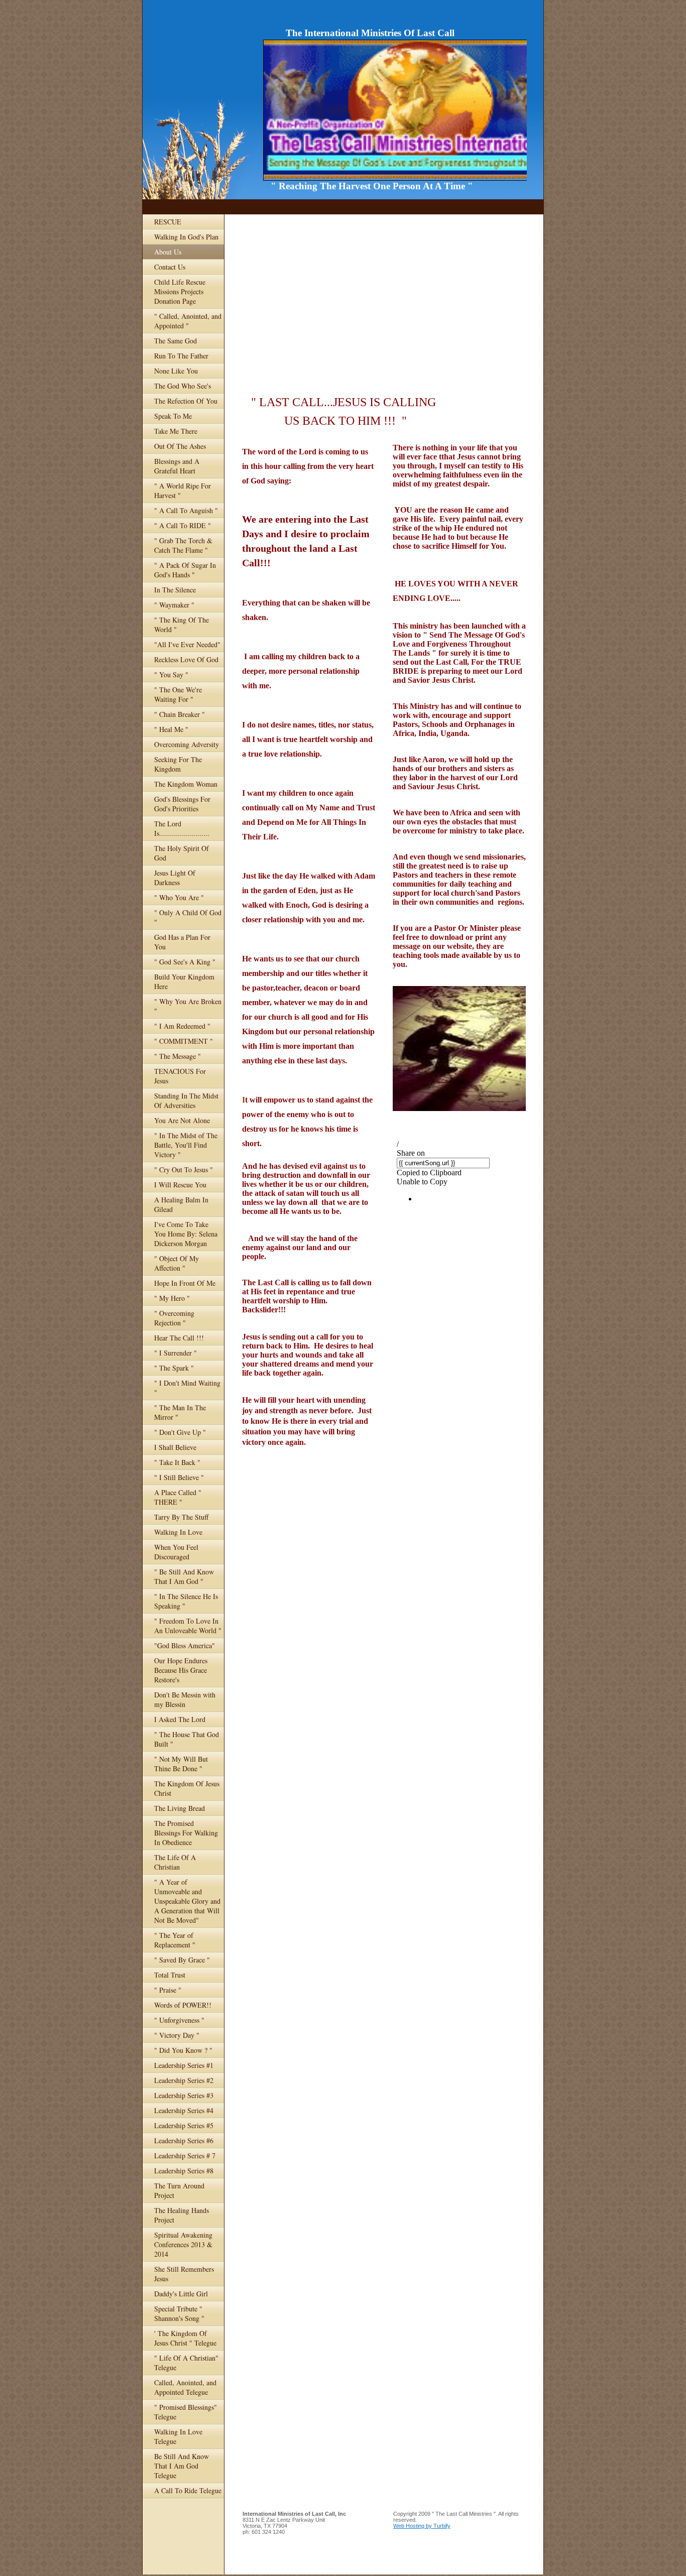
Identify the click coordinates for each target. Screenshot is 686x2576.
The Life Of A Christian (175, 1862)
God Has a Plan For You (182, 942)
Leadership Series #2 (184, 2080)
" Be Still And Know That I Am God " (184, 1576)
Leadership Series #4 (184, 2110)
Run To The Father (181, 356)
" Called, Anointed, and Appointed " (188, 321)
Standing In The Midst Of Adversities (186, 1100)
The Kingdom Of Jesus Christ (187, 1788)
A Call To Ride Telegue (188, 2490)
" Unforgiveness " (179, 2020)
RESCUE (168, 222)
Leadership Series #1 (184, 2065)
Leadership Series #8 (184, 2171)
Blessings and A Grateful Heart (177, 466)
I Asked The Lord (180, 1719)
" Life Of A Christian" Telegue (186, 2363)
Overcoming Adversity (187, 744)
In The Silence (175, 590)
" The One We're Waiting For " (178, 694)
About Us (168, 252)
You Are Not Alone (182, 1120)
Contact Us (170, 267)
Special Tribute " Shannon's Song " (179, 2313)
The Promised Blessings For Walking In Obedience (186, 1833)
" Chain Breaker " (180, 714)
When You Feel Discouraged (176, 1552)
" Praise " (168, 1990)
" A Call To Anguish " (186, 510)
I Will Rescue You (180, 1185)
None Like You (176, 371)
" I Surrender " (176, 1353)
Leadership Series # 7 (185, 2156)
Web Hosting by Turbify (422, 2526)
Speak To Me (173, 416)
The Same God (176, 341)
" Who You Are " (179, 897)
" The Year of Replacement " (175, 1940)
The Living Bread (180, 1808)
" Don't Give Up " (180, 1432)
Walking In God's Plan (186, 237)
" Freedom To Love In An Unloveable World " (188, 1626)
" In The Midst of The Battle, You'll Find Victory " (186, 1145)
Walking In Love (178, 1532)
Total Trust (170, 1975)
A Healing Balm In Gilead (181, 1204)
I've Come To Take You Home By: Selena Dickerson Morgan (186, 1234)
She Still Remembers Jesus (184, 2274)
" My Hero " (172, 1298)
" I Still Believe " (179, 1477)
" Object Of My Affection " (177, 1263)
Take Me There (176, 431)
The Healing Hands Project (182, 2215)
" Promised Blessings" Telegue (186, 2412)
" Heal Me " (171, 729)
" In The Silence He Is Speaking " (186, 1601)
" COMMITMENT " (184, 1041)
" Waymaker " (174, 605)
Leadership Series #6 (184, 2140)
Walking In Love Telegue (178, 2436)
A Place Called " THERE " (178, 1497)
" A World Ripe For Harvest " (183, 490)
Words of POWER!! (183, 2005)
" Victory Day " (177, 2035)
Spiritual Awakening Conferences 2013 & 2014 (183, 2244)
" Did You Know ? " (183, 2050)
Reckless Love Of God (186, 659)
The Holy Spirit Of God (182, 853)
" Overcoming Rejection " (174, 1318)
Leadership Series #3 (184, 2095)
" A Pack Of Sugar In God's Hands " (185, 570)
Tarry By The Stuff (181, 1517)
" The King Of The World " (182, 625)
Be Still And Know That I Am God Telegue (182, 2466)
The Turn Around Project (179, 2190)
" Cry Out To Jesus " (184, 1170)
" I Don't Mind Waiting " (187, 1388)
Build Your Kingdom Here (184, 982)
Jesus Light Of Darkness (175, 878)
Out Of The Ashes (180, 446)
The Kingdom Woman (186, 784)
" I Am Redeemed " (182, 1026)
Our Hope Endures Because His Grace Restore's (181, 1670)
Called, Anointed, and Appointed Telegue (185, 2387)
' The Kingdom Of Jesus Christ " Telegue (185, 2338)
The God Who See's (183, 386)
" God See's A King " (185, 962)
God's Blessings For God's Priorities (182, 804)
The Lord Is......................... (182, 828)
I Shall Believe (175, 1447)
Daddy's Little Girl (181, 2294)
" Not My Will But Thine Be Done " (181, 1764)
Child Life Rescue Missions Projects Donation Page (180, 291)
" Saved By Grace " (182, 1960)
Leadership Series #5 (184, 2125)
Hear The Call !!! (179, 1338)
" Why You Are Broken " (188, 1006)
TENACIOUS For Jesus (180, 1076)
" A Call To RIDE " (183, 525)
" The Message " (178, 1056)
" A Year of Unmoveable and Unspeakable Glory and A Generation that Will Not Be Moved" (187, 1901)
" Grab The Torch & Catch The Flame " (183, 545)
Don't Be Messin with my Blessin (185, 1699)
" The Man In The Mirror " (180, 1412)
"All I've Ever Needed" (187, 644)
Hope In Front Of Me (185, 1283)
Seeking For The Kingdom (178, 764)
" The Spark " (174, 1368)
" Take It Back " (177, 1462)
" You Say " (171, 674)
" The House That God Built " (187, 1739)
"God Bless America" (185, 1645)
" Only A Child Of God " (188, 917)
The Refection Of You (186, 401)
